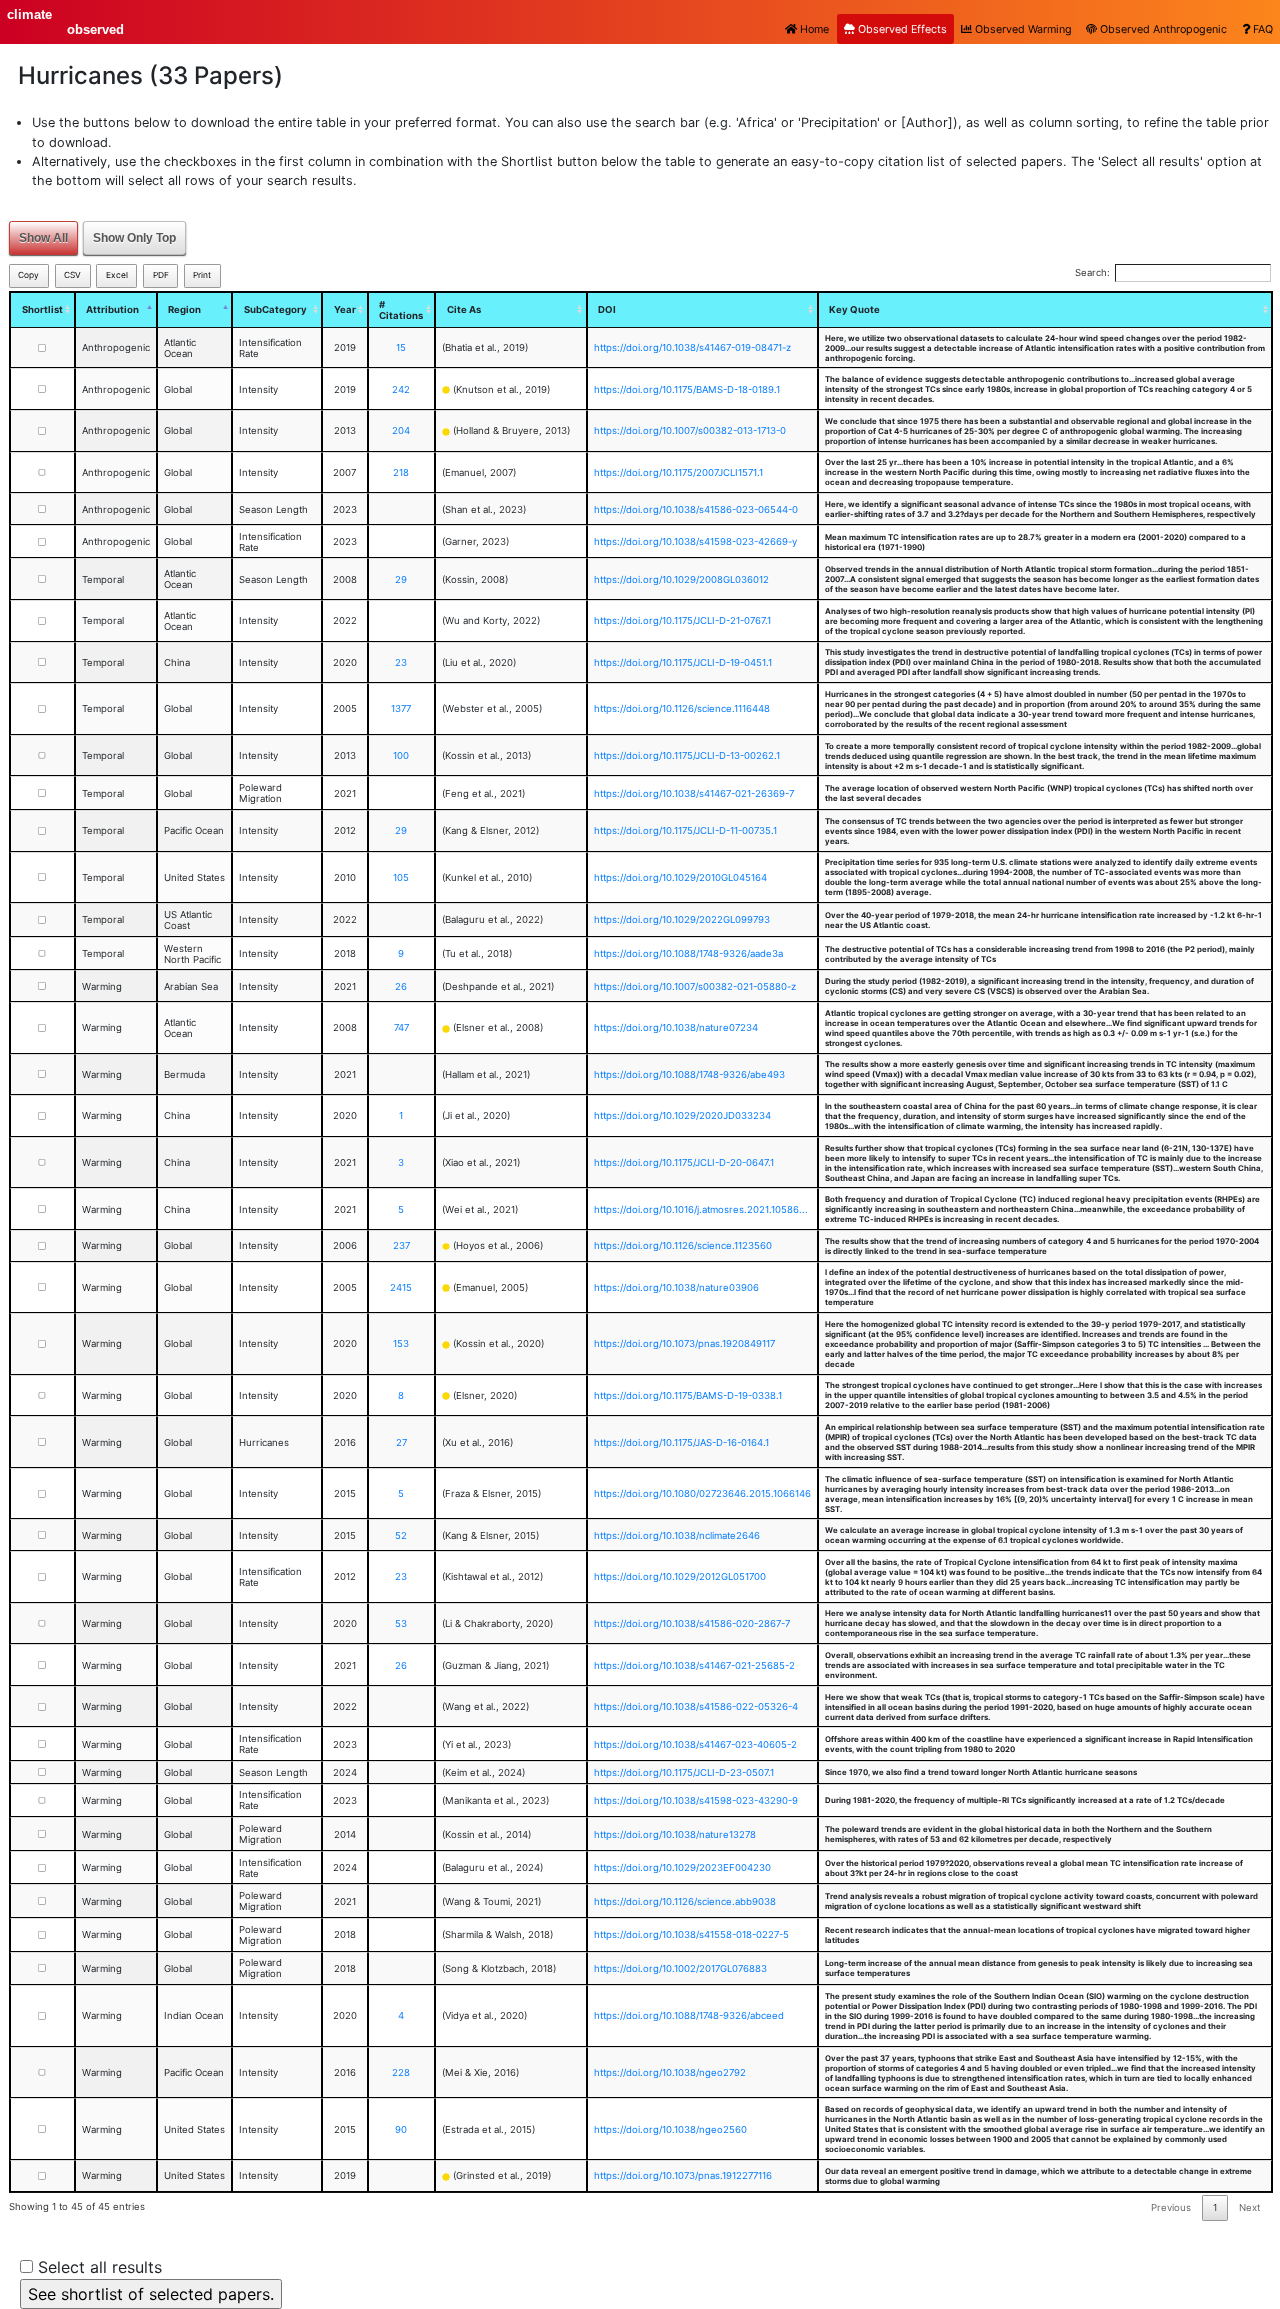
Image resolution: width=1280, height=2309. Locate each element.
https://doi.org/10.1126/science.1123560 (683, 1245)
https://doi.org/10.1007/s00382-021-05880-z (695, 986)
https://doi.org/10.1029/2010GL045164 (680, 877)
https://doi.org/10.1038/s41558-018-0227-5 (691, 1934)
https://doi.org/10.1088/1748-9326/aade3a (688, 953)
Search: (1092, 272)
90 (401, 2129)
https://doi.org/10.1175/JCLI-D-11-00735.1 (685, 830)
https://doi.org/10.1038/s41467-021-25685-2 (694, 1665)
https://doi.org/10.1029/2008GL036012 (681, 579)
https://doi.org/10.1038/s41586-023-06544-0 (696, 509)
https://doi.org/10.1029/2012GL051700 (680, 1576)
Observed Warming (1022, 29)
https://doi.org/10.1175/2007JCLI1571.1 (678, 472)
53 (401, 1623)
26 (401, 986)
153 (401, 1343)
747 (401, 1027)
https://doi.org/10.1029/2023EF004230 (682, 1867)
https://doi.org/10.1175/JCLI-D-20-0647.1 (684, 1162)
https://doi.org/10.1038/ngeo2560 (670, 2129)
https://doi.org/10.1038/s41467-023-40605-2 (695, 1744)
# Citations (401, 310)
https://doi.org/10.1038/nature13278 (675, 1834)
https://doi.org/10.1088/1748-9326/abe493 (689, 1074)
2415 (401, 1287)
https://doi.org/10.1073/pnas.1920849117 (684, 1343)
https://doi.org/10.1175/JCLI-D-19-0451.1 (683, 662)
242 (401, 389)
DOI (607, 309)
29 (401, 579)
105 (401, 877)
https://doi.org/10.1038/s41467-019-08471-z (692, 347)
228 (401, 2072)
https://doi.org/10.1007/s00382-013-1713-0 (690, 430)
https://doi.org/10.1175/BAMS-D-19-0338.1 (688, 1395)
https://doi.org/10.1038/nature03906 (676, 1287)
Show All (43, 237)
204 (401, 430)
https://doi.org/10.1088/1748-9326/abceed (689, 2015)
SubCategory (275, 309)
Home (813, 29)
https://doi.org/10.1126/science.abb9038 (685, 1901)
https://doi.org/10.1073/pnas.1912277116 (683, 2175)
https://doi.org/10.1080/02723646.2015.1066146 (702, 1493)
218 (401, 472)
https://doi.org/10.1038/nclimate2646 (677, 1535)
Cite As (464, 309)
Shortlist (42, 309)
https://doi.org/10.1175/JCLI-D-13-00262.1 (687, 755)
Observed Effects (901, 29)
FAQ (1261, 29)
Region (184, 309)
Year (345, 309)
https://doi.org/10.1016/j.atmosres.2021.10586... (701, 1209)
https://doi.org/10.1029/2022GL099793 (682, 919)
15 (401, 347)
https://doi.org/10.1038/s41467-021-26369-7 (694, 793)
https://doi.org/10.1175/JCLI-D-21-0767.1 (682, 620)
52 (401, 1535)
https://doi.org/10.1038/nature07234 (676, 1027)
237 (401, 1245)
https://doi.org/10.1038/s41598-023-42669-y (695, 541)
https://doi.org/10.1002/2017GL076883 (680, 1968)
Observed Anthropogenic (1162, 29)
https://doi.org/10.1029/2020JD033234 (682, 1115)
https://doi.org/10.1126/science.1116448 (682, 708)
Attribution (112, 309)
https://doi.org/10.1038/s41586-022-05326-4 (696, 1706)
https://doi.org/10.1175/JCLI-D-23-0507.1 (684, 1772)
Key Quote (854, 309)
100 (401, 755)
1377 (401, 708)
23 (401, 662)
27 (401, 1442)
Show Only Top (134, 237)
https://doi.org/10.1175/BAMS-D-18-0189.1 (687, 389)
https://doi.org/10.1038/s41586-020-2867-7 (692, 1623)
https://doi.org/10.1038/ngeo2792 (670, 2072)
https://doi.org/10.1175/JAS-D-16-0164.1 (681, 1442)
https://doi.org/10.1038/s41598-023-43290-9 (696, 1800)
